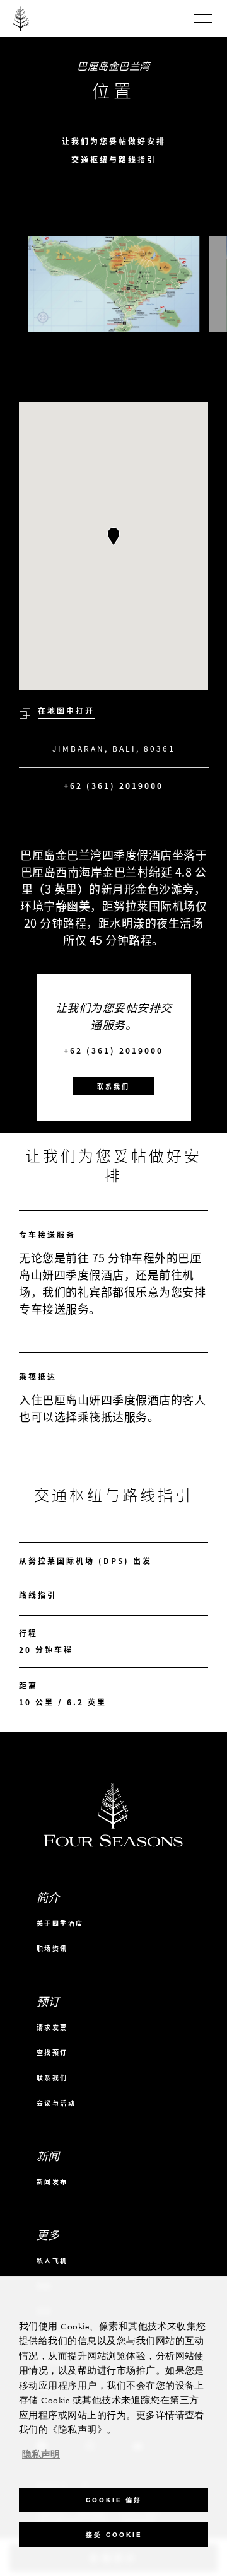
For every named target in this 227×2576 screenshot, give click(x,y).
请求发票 (52, 2027)
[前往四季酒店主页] (21, 18)
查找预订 (52, 2052)
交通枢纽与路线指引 (114, 160)
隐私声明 (41, 2455)
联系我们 (113, 1086)
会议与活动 (56, 2103)
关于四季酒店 (60, 1923)
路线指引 (38, 1595)
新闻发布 (52, 2182)
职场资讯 (52, 1948)
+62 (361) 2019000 (113, 786)
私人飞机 (52, 2260)
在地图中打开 (66, 711)
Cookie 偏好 (114, 2500)
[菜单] (203, 18)
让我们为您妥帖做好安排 (114, 142)
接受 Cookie (114, 2535)
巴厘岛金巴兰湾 (113, 66)
